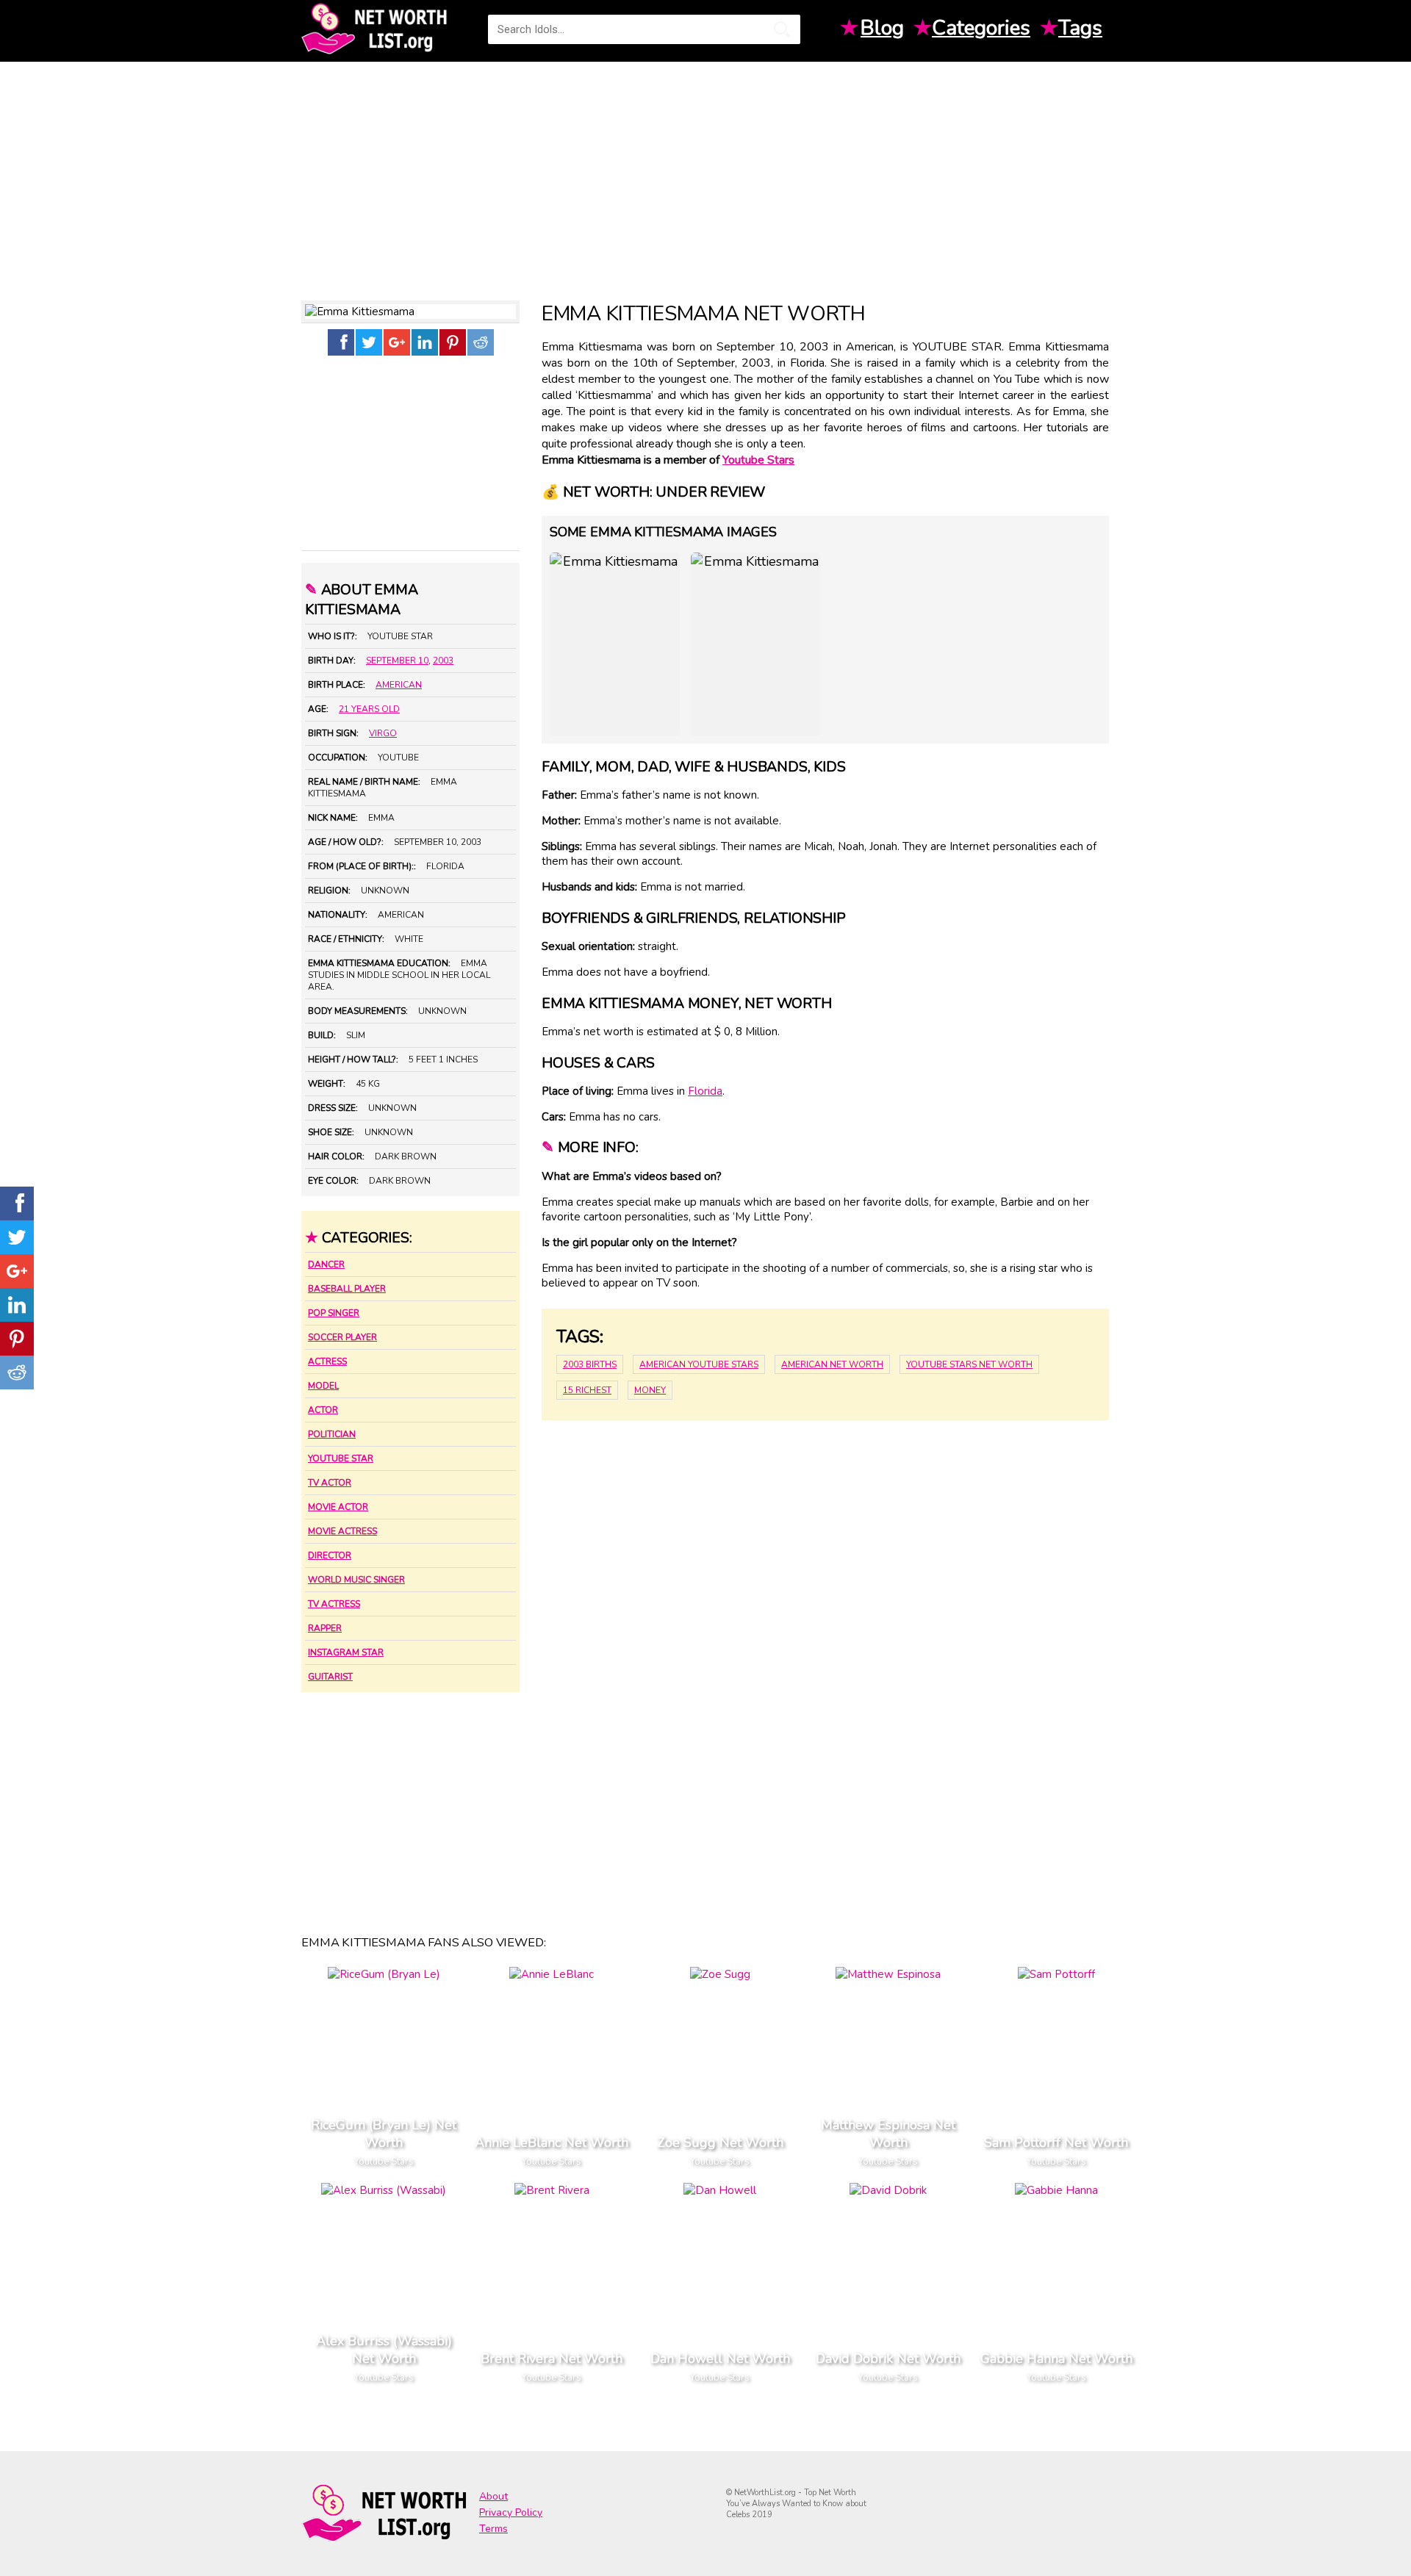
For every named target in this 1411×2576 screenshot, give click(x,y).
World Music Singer (356, 1580)
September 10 (397, 661)
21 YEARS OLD (369, 709)
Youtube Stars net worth (969, 1364)
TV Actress (334, 1604)
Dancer (326, 1264)
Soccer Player (342, 1337)
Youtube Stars (758, 460)
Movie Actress (342, 1531)
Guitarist (330, 1677)
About (493, 2496)
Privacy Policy (511, 2512)
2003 (443, 661)
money (650, 1390)
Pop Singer (334, 1313)
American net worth (832, 1364)
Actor (323, 1410)
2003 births (590, 1364)
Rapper (325, 1628)
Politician (332, 1434)
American (399, 685)
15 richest (587, 1390)
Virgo (383, 733)
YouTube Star (341, 1458)
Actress (327, 1361)
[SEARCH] (782, 29)
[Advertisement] (705, 176)
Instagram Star (346, 1652)
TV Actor (330, 1483)
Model (323, 1386)
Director (330, 1555)
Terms (493, 2529)
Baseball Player (347, 1289)
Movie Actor (338, 1507)
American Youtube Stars (699, 1364)
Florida (705, 1091)
